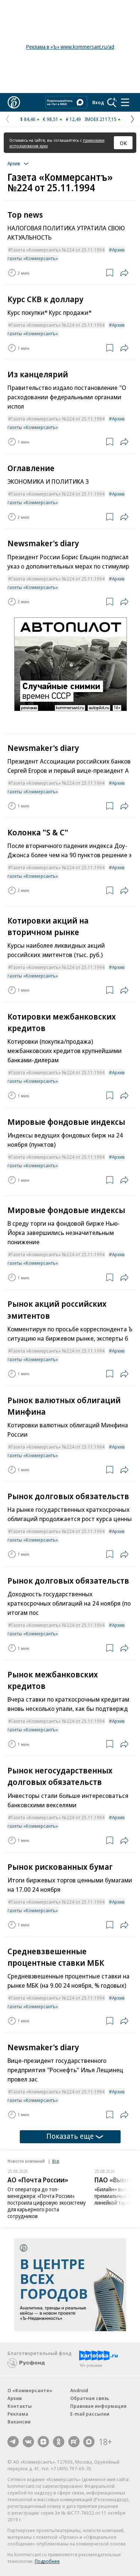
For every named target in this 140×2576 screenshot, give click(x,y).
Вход (98, 102)
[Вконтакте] (28, 2442)
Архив (15, 2398)
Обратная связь (90, 2398)
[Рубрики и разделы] (125, 102)
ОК (123, 143)
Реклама (18, 2414)
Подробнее (47, 2561)
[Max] (89, 2442)
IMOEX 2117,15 (101, 119)
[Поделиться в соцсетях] (124, 273)
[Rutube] (74, 2442)
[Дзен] (43, 2442)
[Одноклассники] (59, 2442)
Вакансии (19, 2422)
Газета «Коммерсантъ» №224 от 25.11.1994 (58, 250)
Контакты (20, 2406)
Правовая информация (98, 2406)
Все (56, 2161)
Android (79, 2390)
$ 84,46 (28, 119)
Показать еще (70, 2136)
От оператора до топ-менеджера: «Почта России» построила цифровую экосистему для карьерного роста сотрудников (46, 2203)
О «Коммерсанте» (30, 2390)
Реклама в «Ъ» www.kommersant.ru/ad (70, 47)
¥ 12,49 (73, 119)
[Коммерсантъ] (14, 102)
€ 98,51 (51, 119)
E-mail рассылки (90, 2414)
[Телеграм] (13, 2442)
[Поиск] (112, 102)
